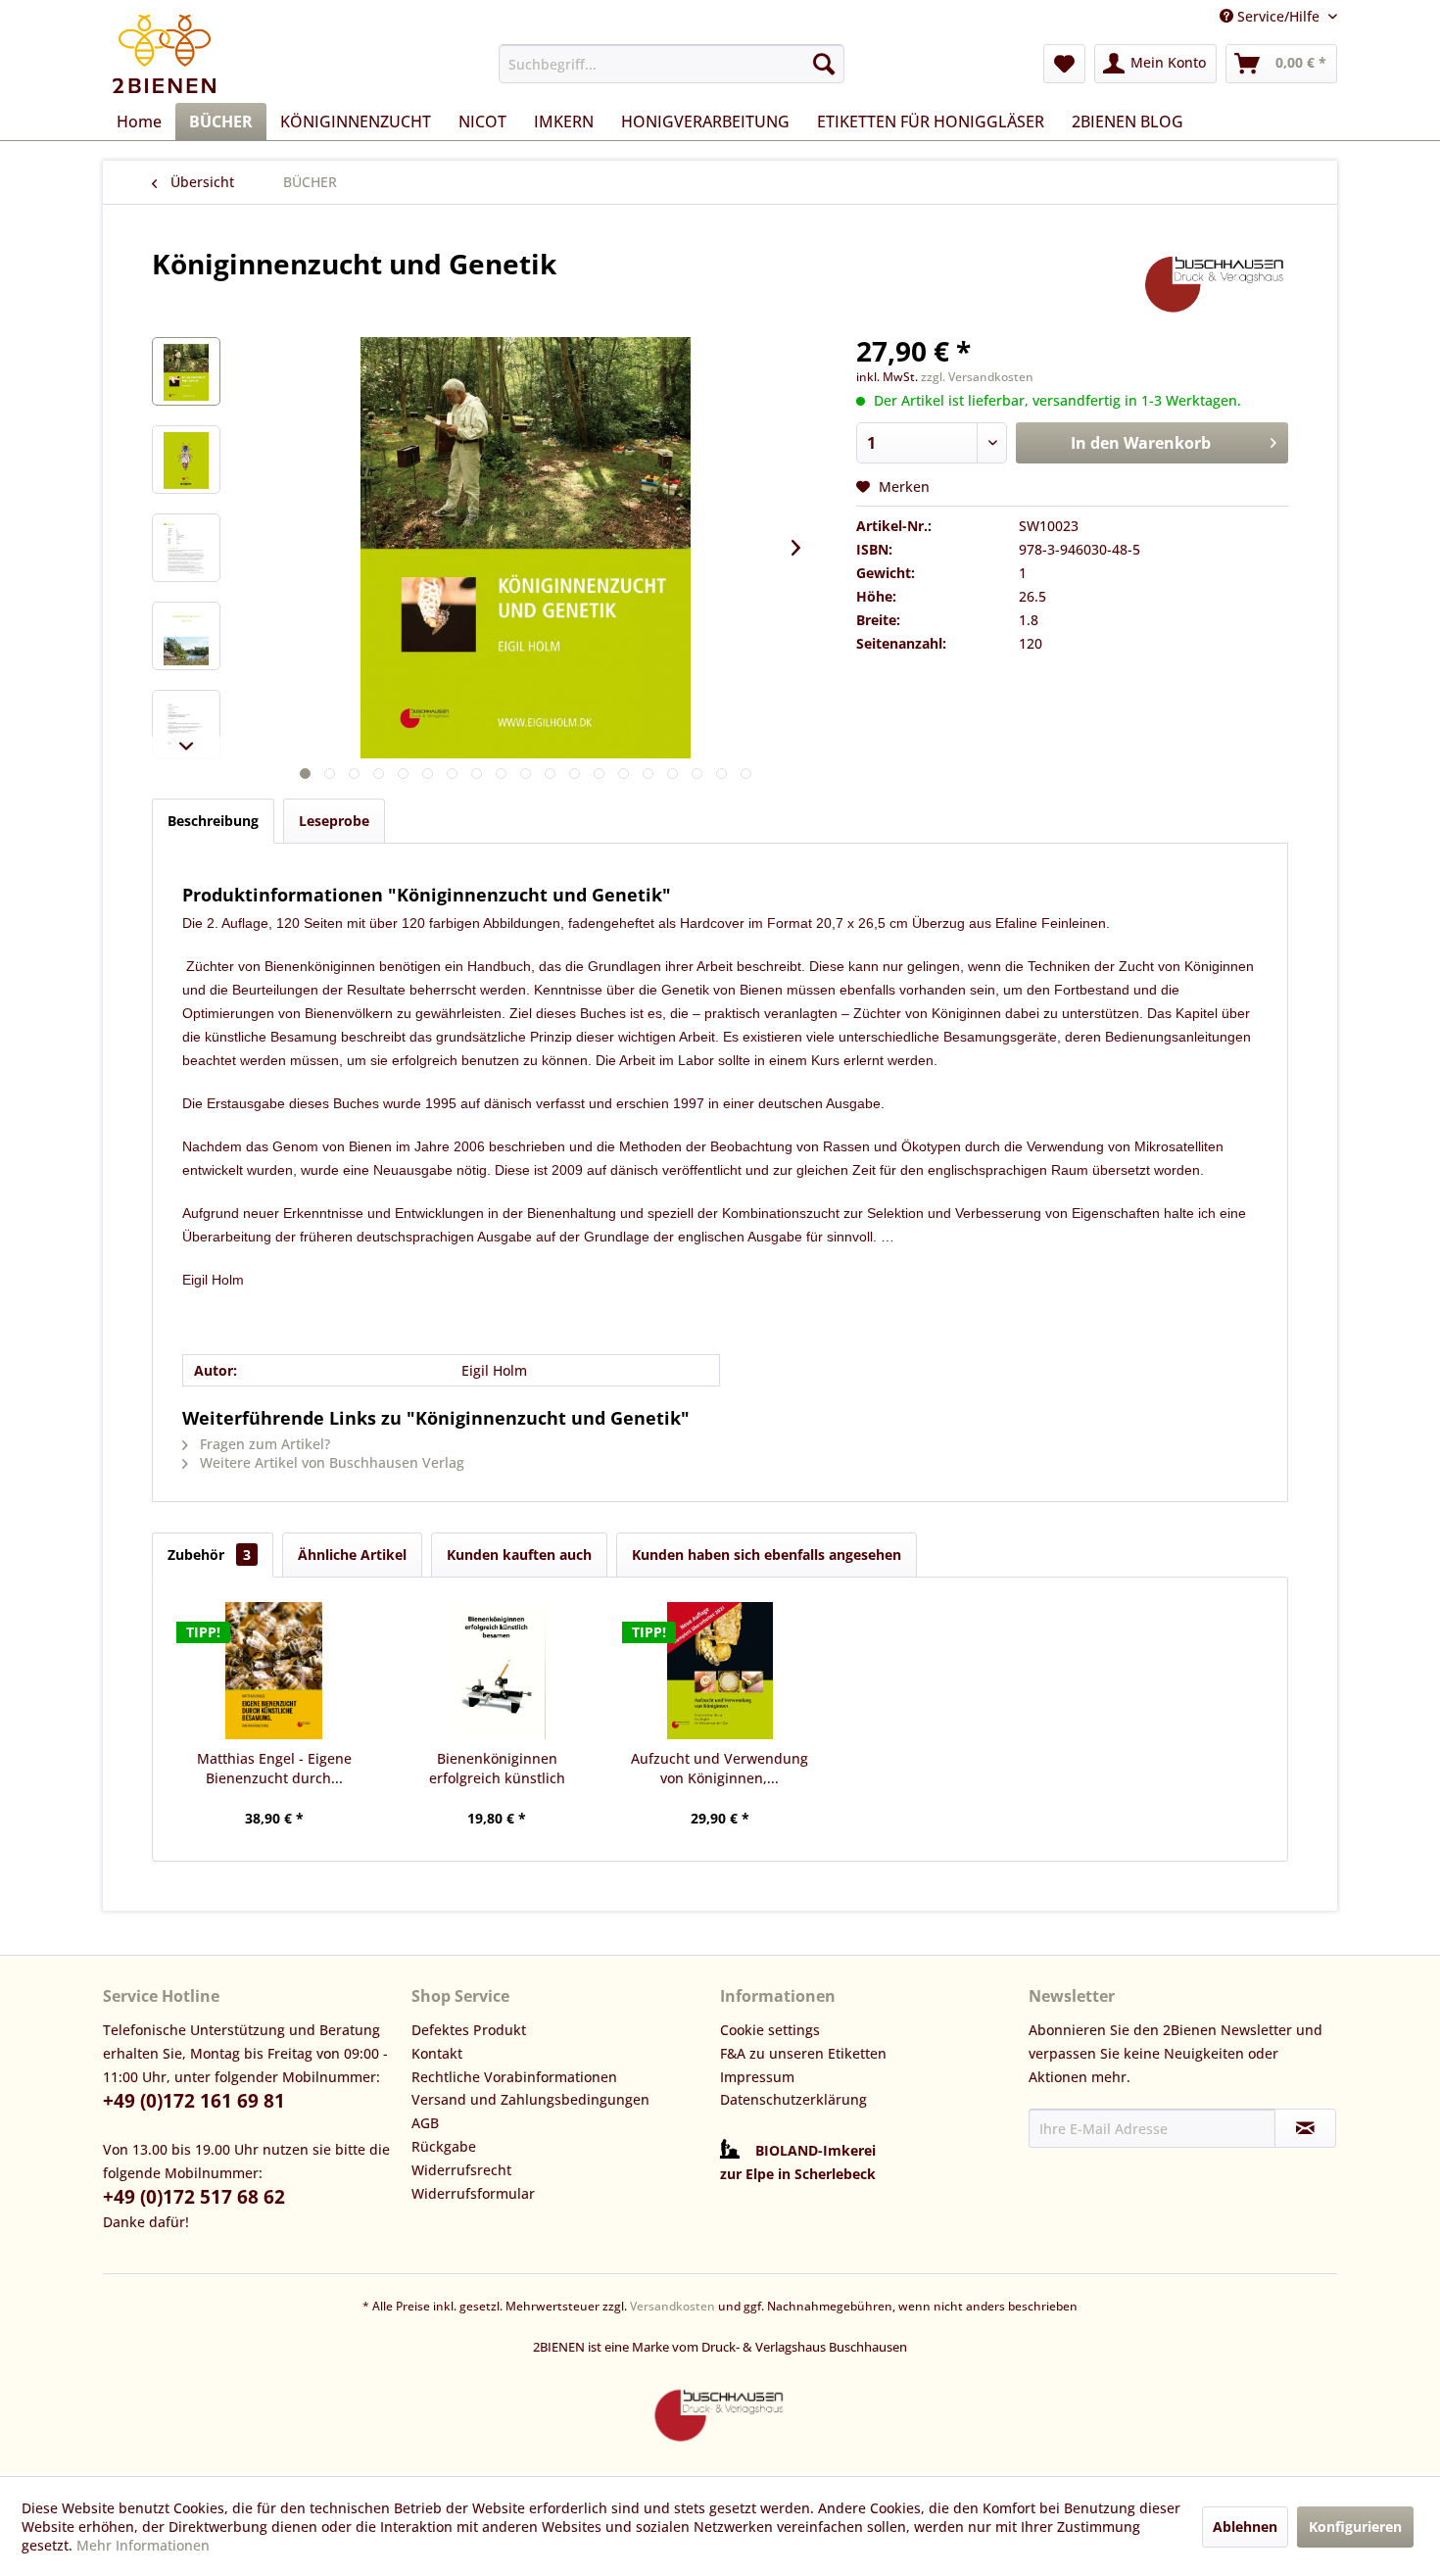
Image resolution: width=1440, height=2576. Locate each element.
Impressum (757, 2077)
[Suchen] (824, 64)
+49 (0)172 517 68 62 (194, 2197)
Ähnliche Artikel (352, 1555)
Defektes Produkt (469, 2030)
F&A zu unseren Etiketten (803, 2053)
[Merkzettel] (1064, 64)
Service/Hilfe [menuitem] (1278, 16)
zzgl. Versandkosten (977, 377)
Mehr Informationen (143, 2545)
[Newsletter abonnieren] (1305, 2128)
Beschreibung (213, 821)
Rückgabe (444, 2146)
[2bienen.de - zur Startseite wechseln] (164, 54)
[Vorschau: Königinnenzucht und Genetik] (186, 371)
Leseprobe (334, 821)
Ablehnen (1245, 2527)
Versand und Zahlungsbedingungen (530, 2099)
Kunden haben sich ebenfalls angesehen (767, 1555)
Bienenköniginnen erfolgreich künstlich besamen (497, 1769)
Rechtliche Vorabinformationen (514, 2077)
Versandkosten (672, 2306)
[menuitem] (672, 64)
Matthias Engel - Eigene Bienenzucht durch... (274, 1768)
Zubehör (209, 1555)
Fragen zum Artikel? (263, 1444)
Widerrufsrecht (461, 2170)
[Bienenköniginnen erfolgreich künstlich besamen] (498, 1671)
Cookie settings (770, 2030)
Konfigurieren (1355, 2527)
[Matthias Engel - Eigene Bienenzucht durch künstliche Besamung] (274, 1671)
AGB (425, 2123)
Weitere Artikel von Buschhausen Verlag (330, 1462)
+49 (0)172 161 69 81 (194, 2101)
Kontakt (437, 2053)
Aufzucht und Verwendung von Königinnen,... (720, 1768)
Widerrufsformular (473, 2193)
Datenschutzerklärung (793, 2099)
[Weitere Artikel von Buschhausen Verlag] (1215, 283)
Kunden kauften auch (519, 1555)
